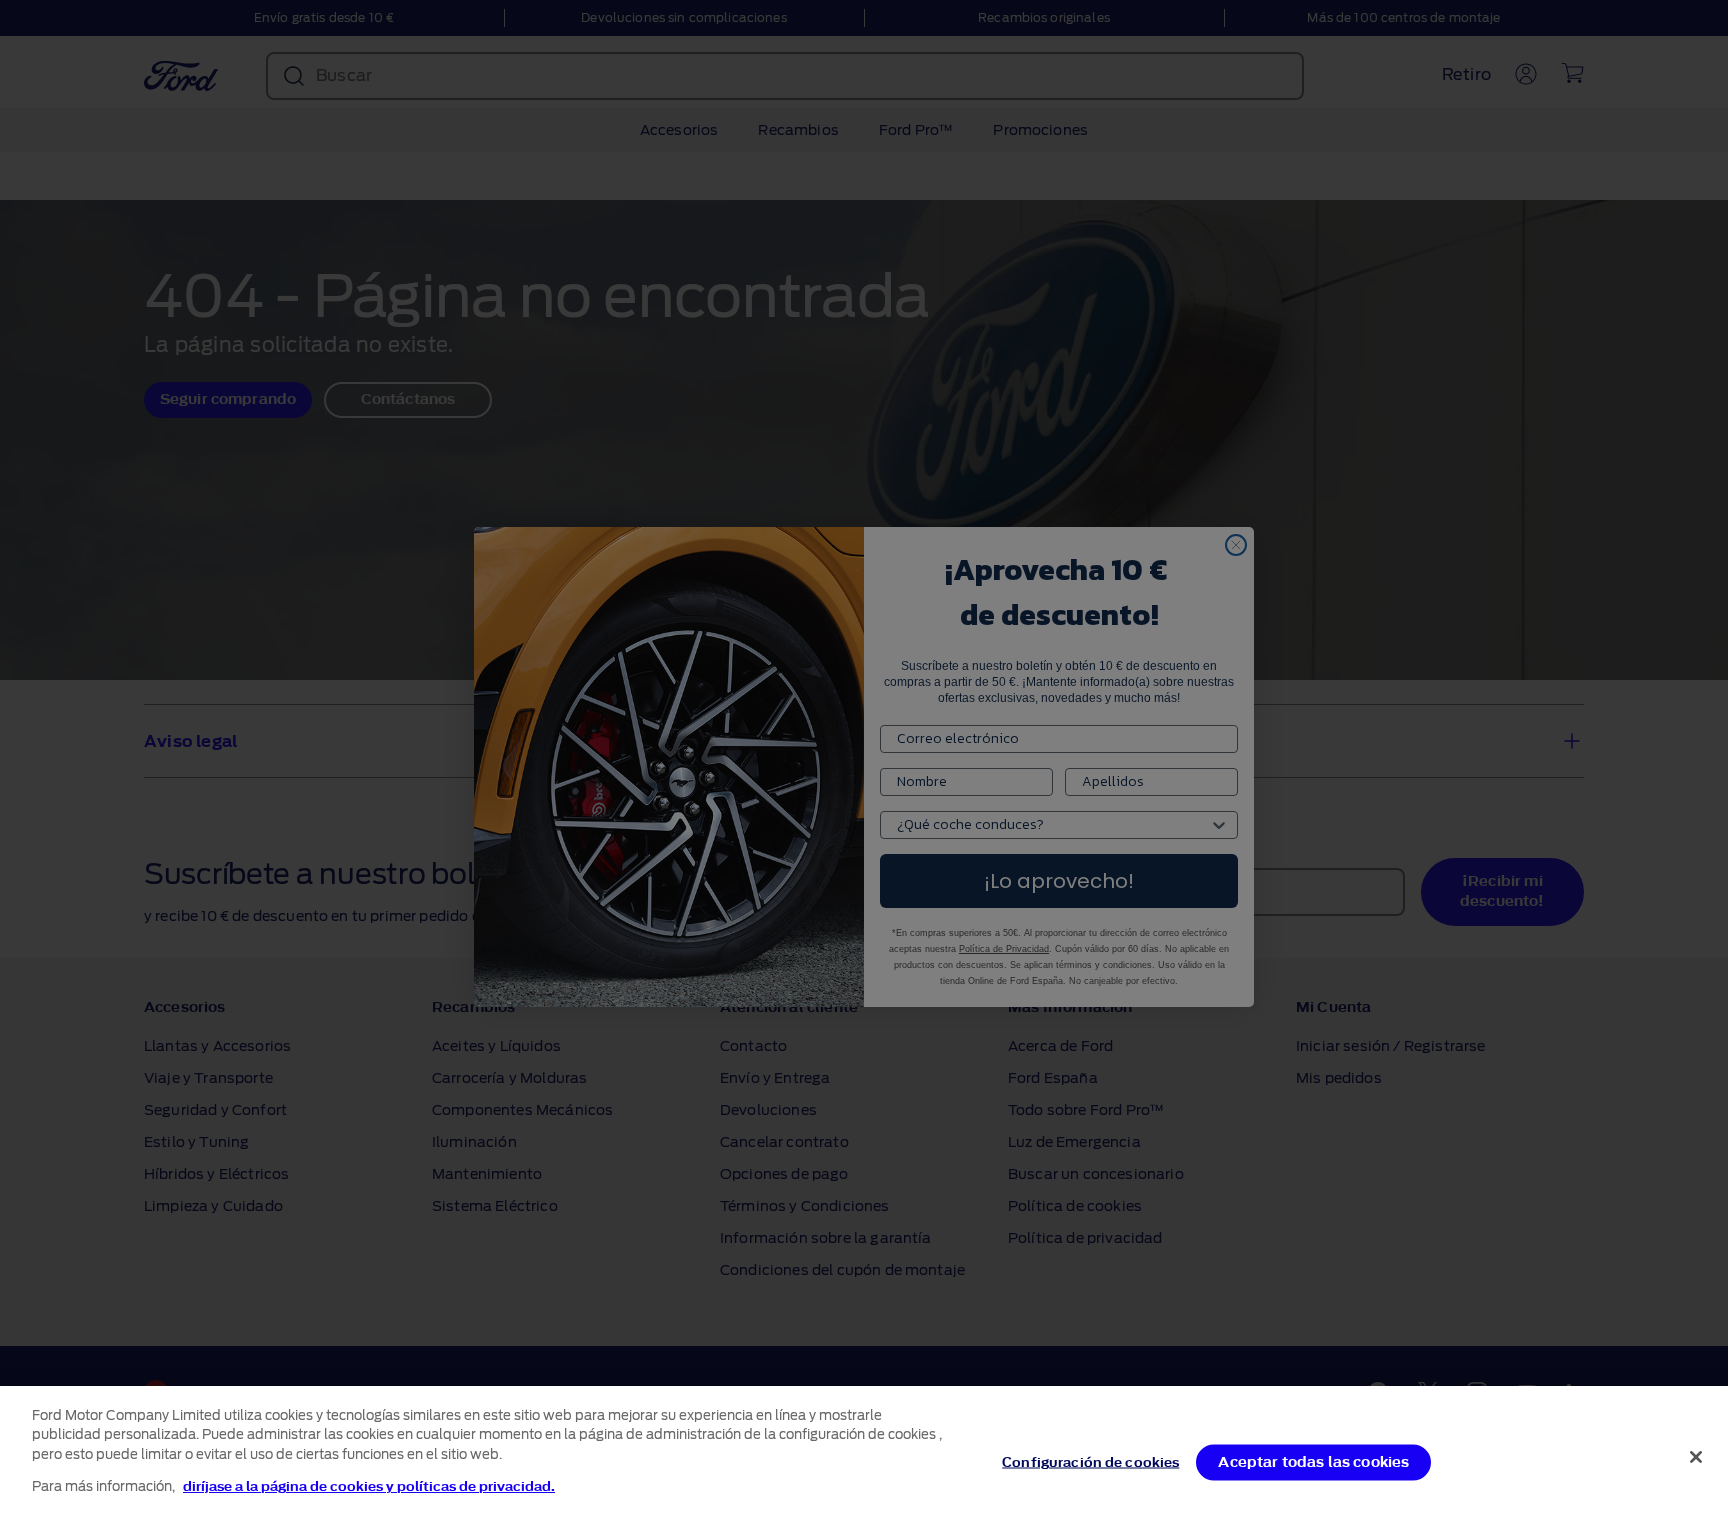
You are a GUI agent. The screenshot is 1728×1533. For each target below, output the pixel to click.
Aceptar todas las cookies (1313, 1462)
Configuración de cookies (1090, 1462)
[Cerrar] (1696, 1457)
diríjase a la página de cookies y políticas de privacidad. (369, 1486)
